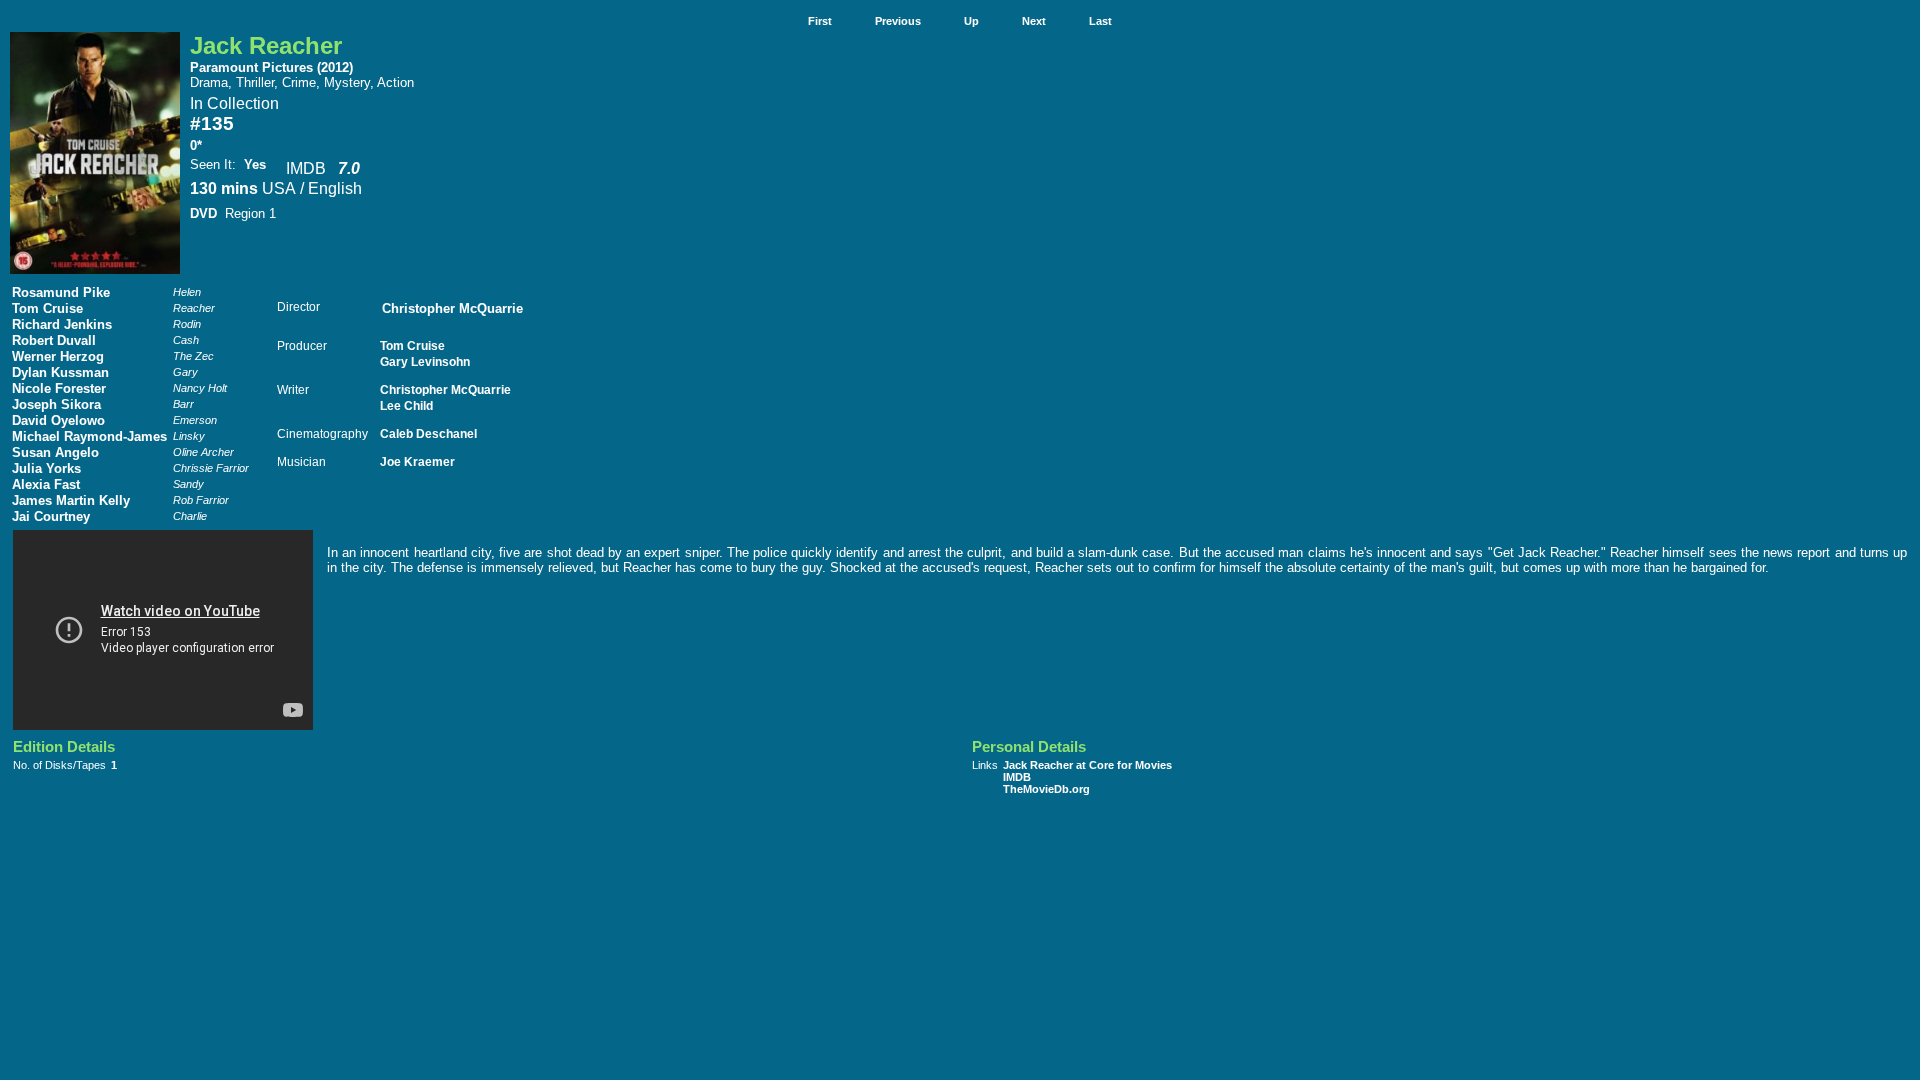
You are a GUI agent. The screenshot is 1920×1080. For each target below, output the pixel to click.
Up (971, 21)
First (820, 21)
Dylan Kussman (60, 372)
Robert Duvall (54, 340)
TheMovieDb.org (1046, 789)
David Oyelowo (58, 420)
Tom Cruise (47, 308)
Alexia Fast (46, 484)
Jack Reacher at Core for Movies (1087, 765)
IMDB (306, 168)
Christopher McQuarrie (452, 308)
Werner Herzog (58, 356)
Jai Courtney (51, 516)
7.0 (349, 168)
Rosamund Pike (61, 292)
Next (1034, 21)
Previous (898, 21)
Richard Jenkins (62, 324)
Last (1100, 21)
